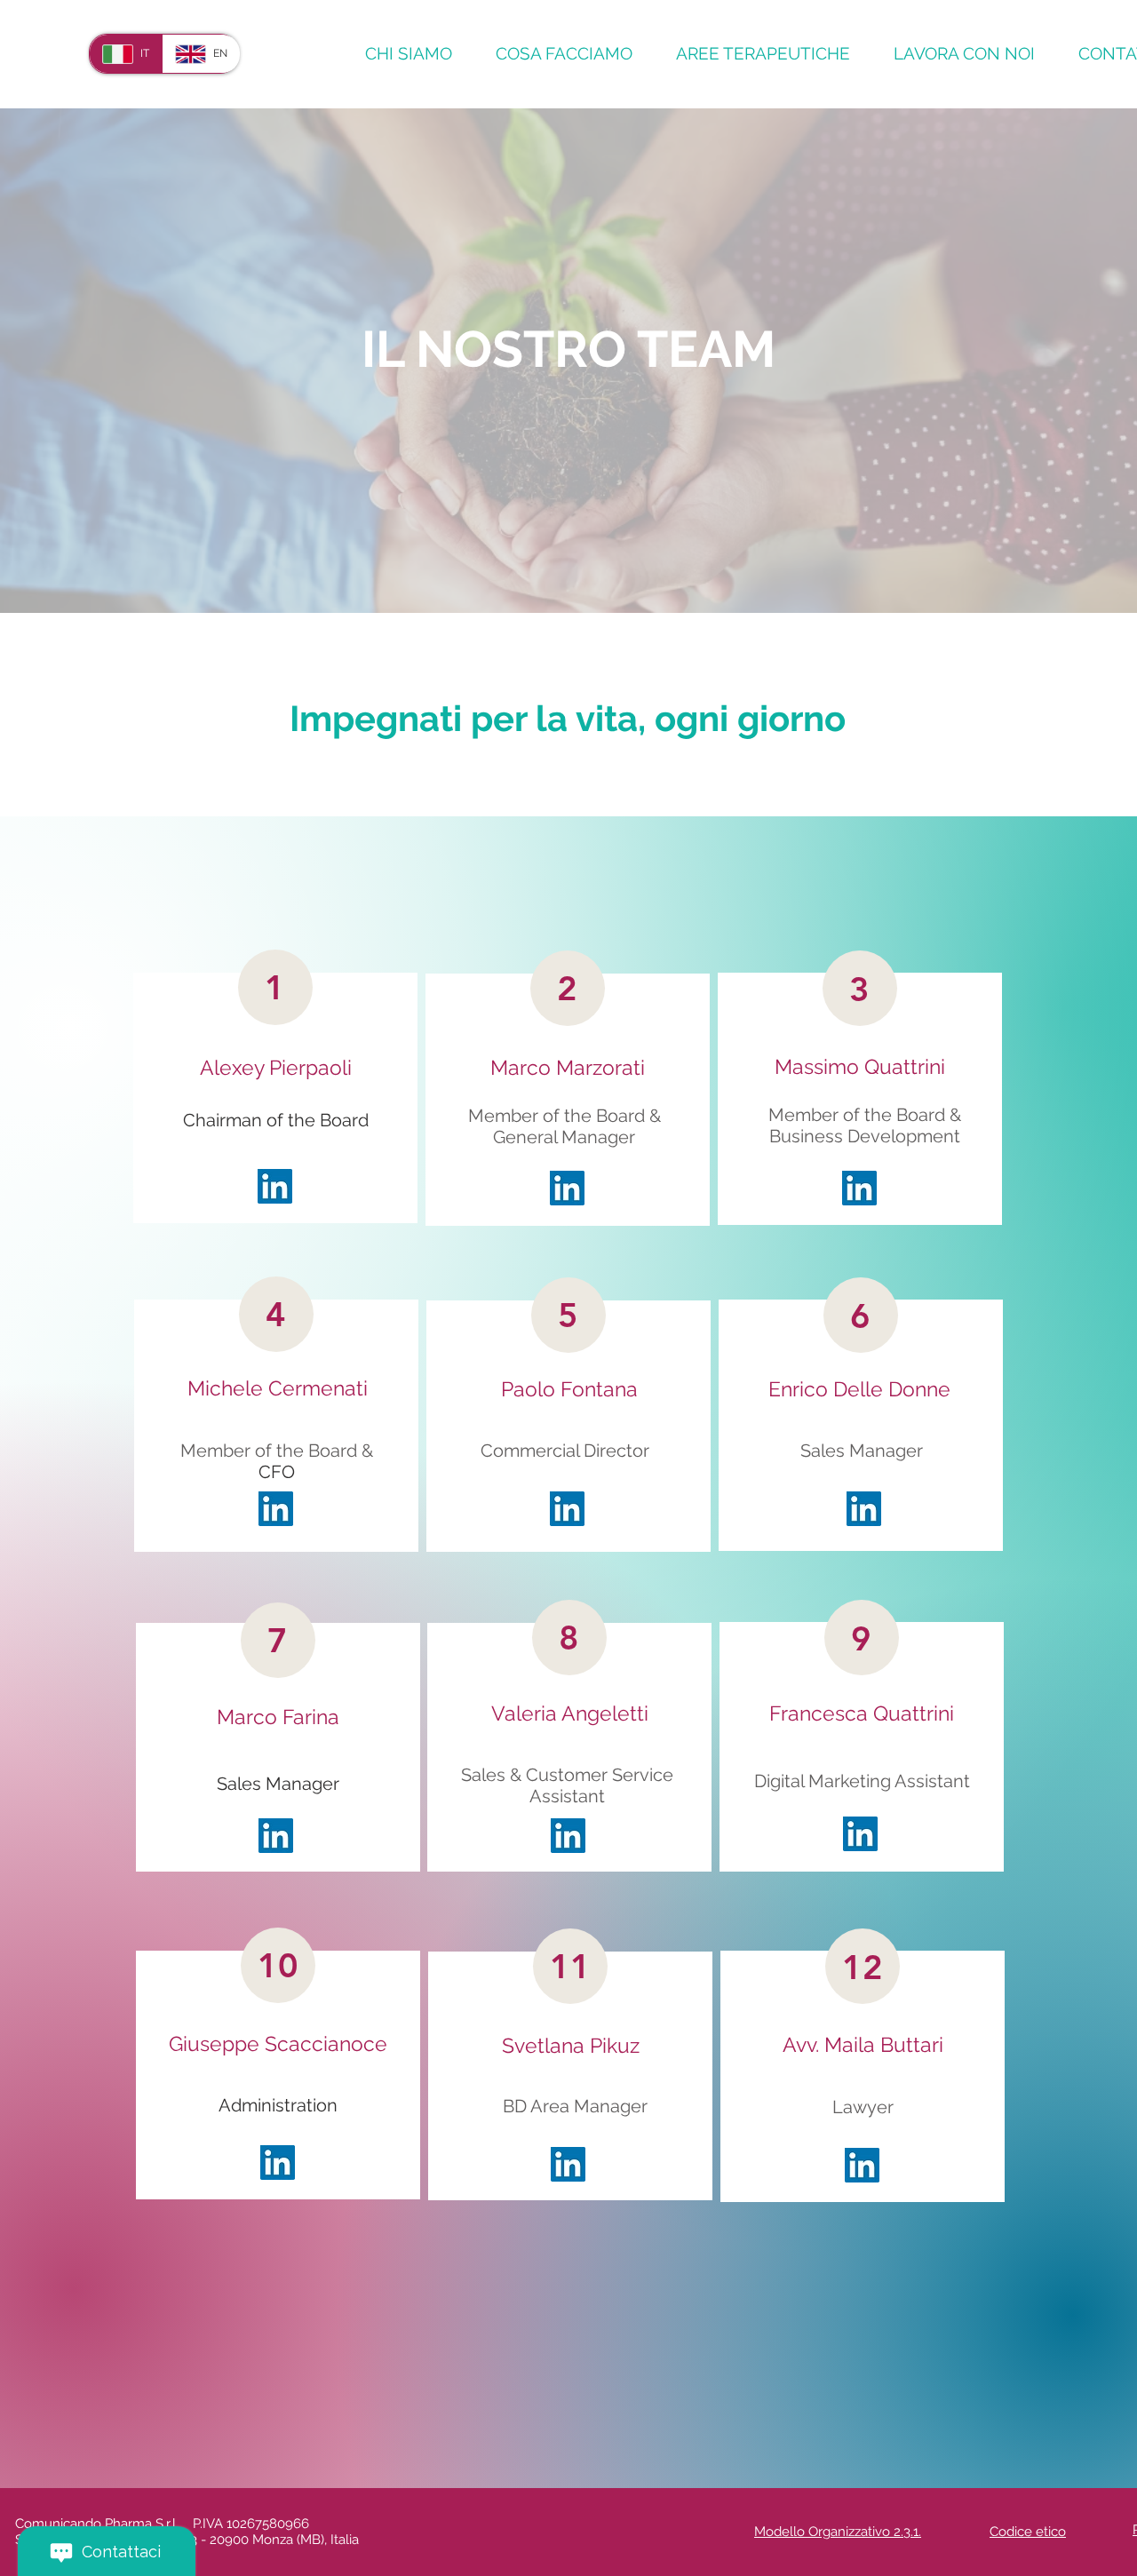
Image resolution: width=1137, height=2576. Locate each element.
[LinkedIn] (567, 1188)
